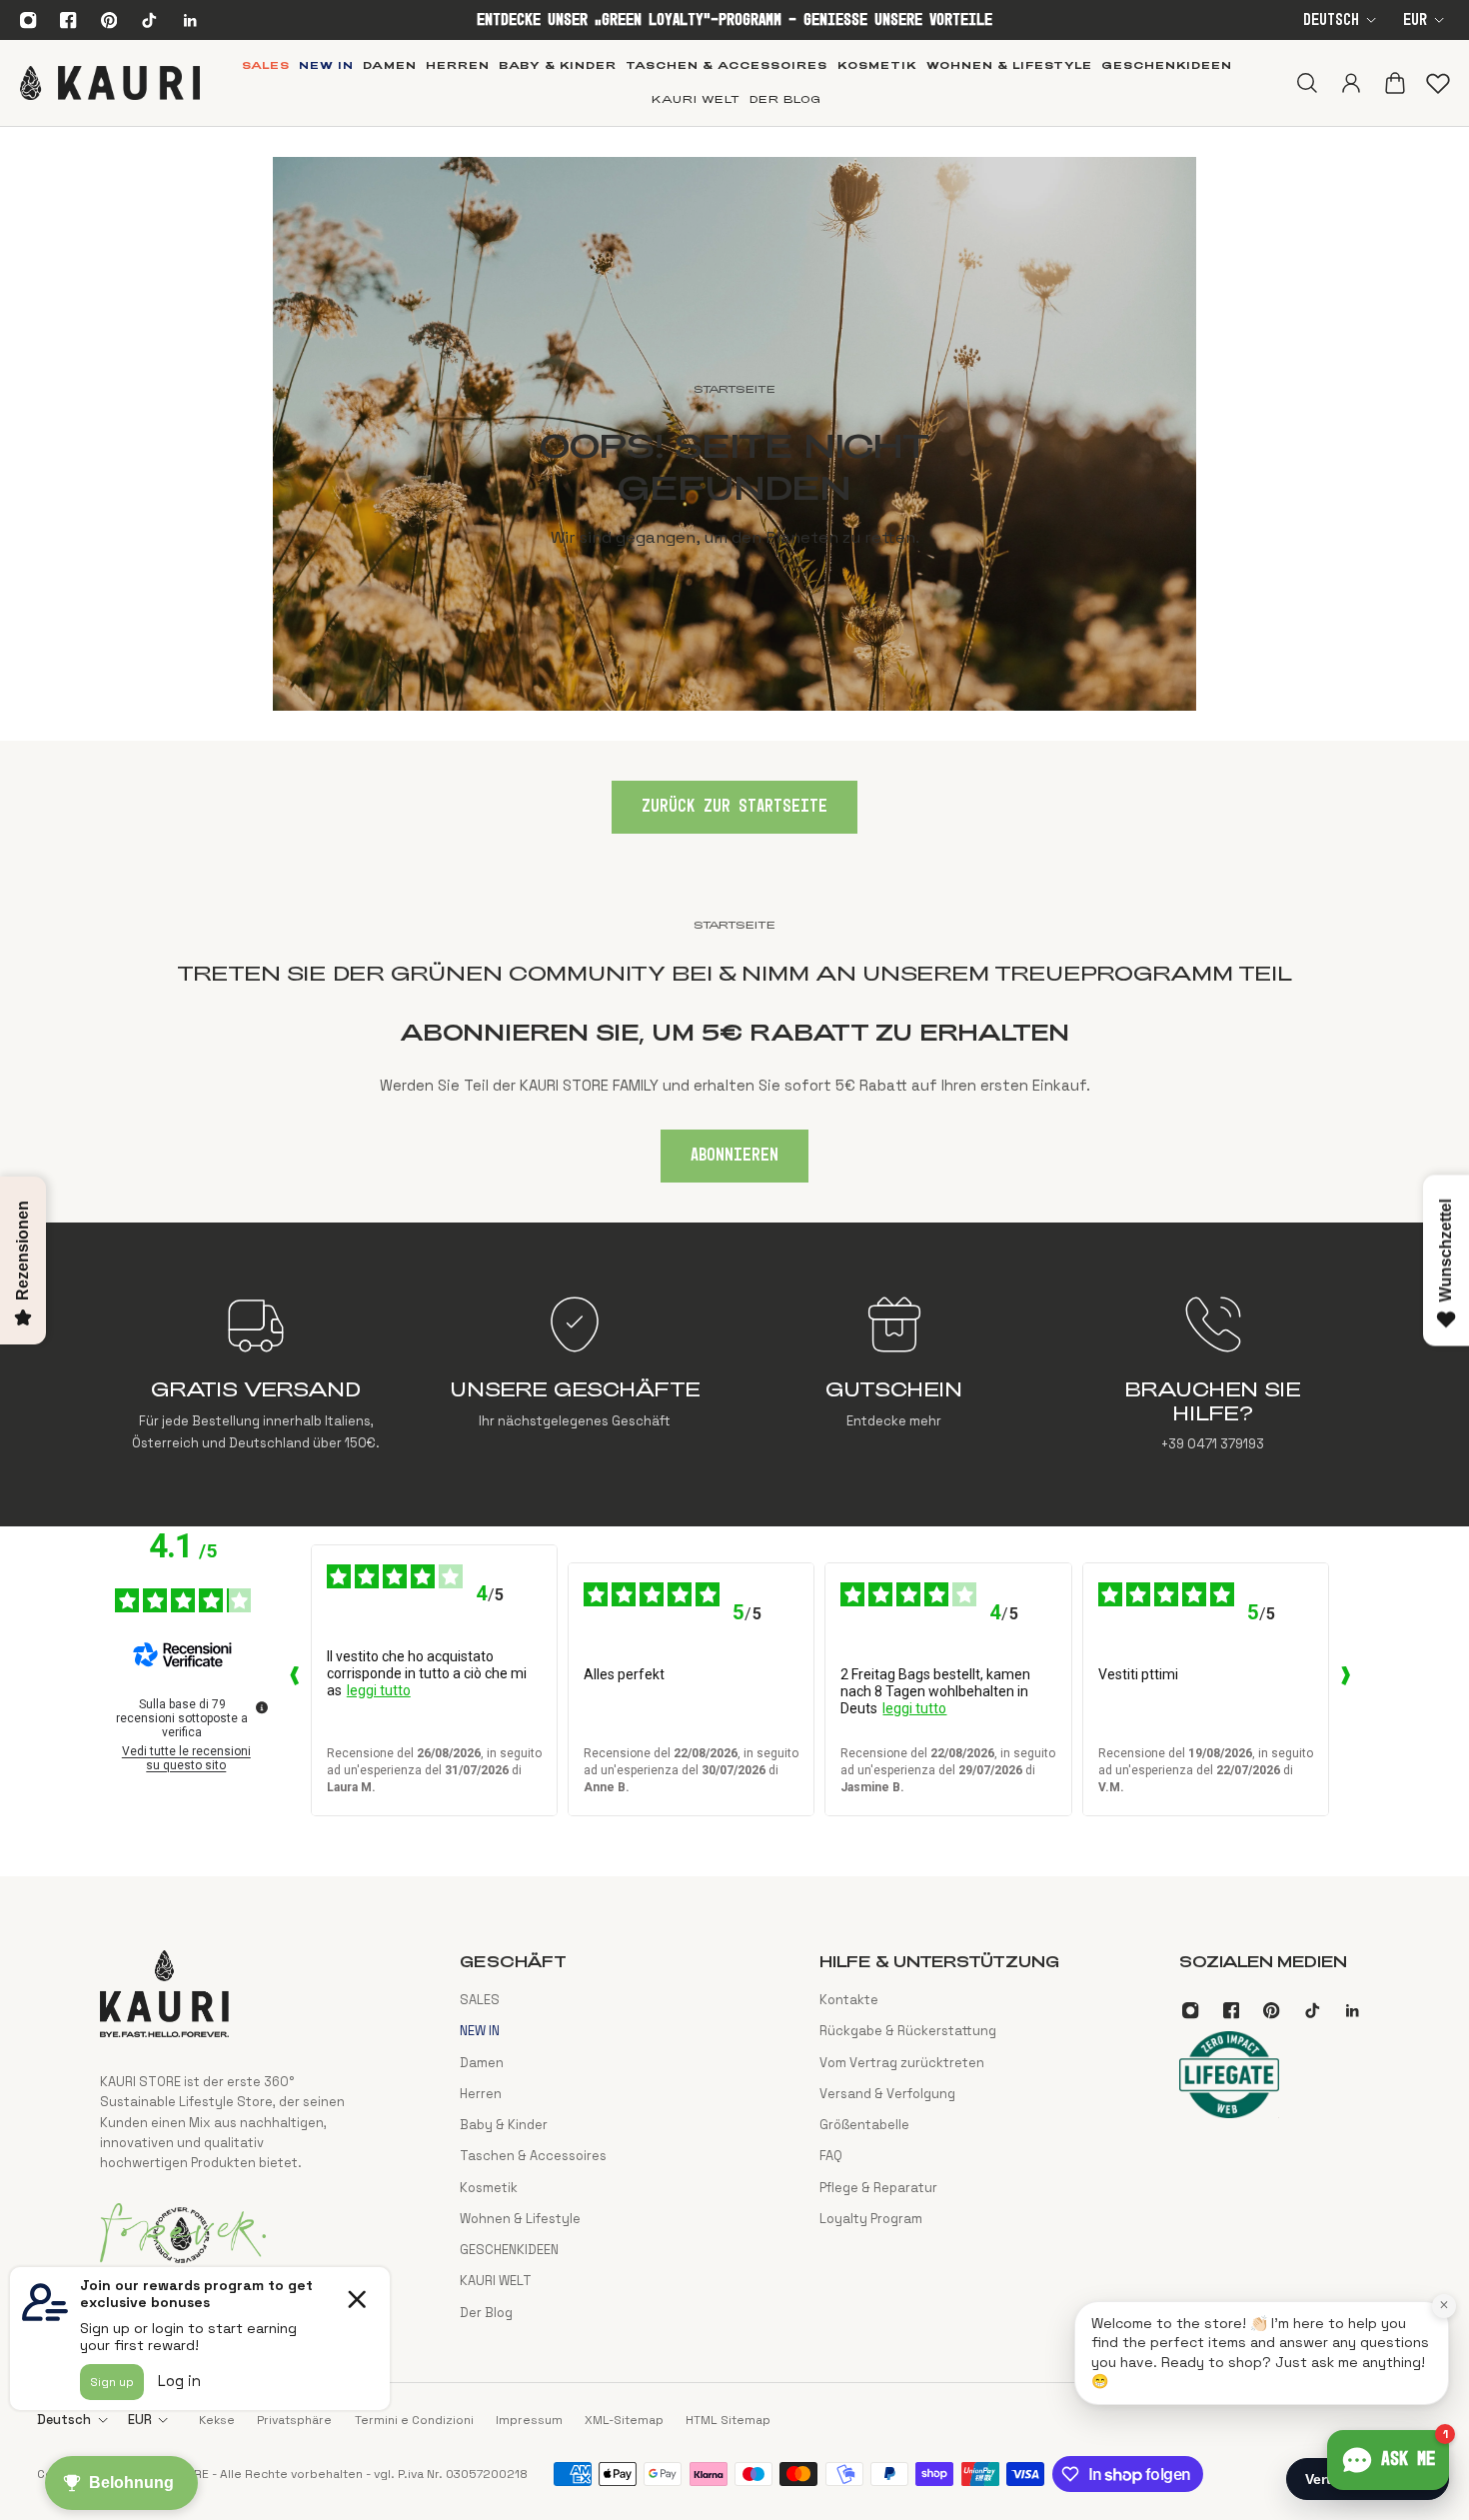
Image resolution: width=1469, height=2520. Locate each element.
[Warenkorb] (1394, 83)
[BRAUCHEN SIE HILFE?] (1213, 1374)
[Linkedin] (190, 20)
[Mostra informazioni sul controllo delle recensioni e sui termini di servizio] (262, 1707)
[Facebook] (69, 20)
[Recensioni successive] (1345, 1680)
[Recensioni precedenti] (295, 1680)
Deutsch (1331, 20)
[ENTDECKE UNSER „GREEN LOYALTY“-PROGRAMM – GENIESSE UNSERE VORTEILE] (734, 20)
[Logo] (110, 83)
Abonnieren (734, 1156)
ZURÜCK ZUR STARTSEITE (734, 807)
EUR (1415, 20)
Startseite (734, 925)
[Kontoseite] (1350, 83)
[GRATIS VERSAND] (256, 1374)
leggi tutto (379, 1690)
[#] (734, 434)
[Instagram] (28, 20)
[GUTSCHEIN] (894, 1374)
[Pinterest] (109, 20)
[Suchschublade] (1306, 83)
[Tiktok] (149, 20)
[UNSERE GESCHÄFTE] (575, 1374)
